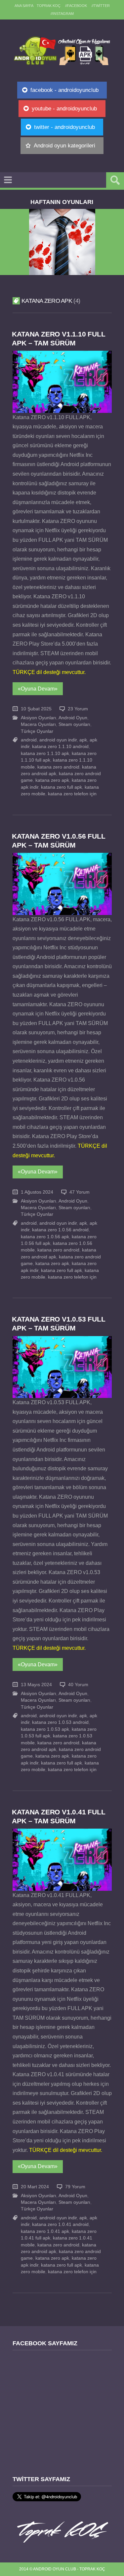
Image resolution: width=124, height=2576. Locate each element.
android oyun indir (58, 740)
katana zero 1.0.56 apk (45, 1237)
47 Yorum (80, 1192)
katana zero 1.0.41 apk (45, 2231)
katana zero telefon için (72, 794)
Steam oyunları (74, 724)
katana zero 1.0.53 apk (45, 1729)
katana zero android (58, 767)
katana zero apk (52, 780)
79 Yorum (75, 2187)
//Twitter (101, 6)
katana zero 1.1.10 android (60, 747)
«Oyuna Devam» (38, 689)
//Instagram (62, 14)
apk (83, 740)
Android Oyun (73, 718)
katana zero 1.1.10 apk (45, 753)
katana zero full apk (62, 787)
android (29, 740)
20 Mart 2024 (35, 2187)
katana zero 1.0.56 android (60, 1230)
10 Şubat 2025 (36, 709)
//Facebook (76, 6)
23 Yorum (78, 709)
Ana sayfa (24, 6)
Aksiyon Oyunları (39, 718)
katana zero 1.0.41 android (60, 2224)
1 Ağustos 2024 (37, 1192)
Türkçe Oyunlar (37, 731)
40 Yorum (78, 1685)
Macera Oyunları (38, 724)
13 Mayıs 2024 (36, 1685)
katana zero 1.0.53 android (60, 1722)
